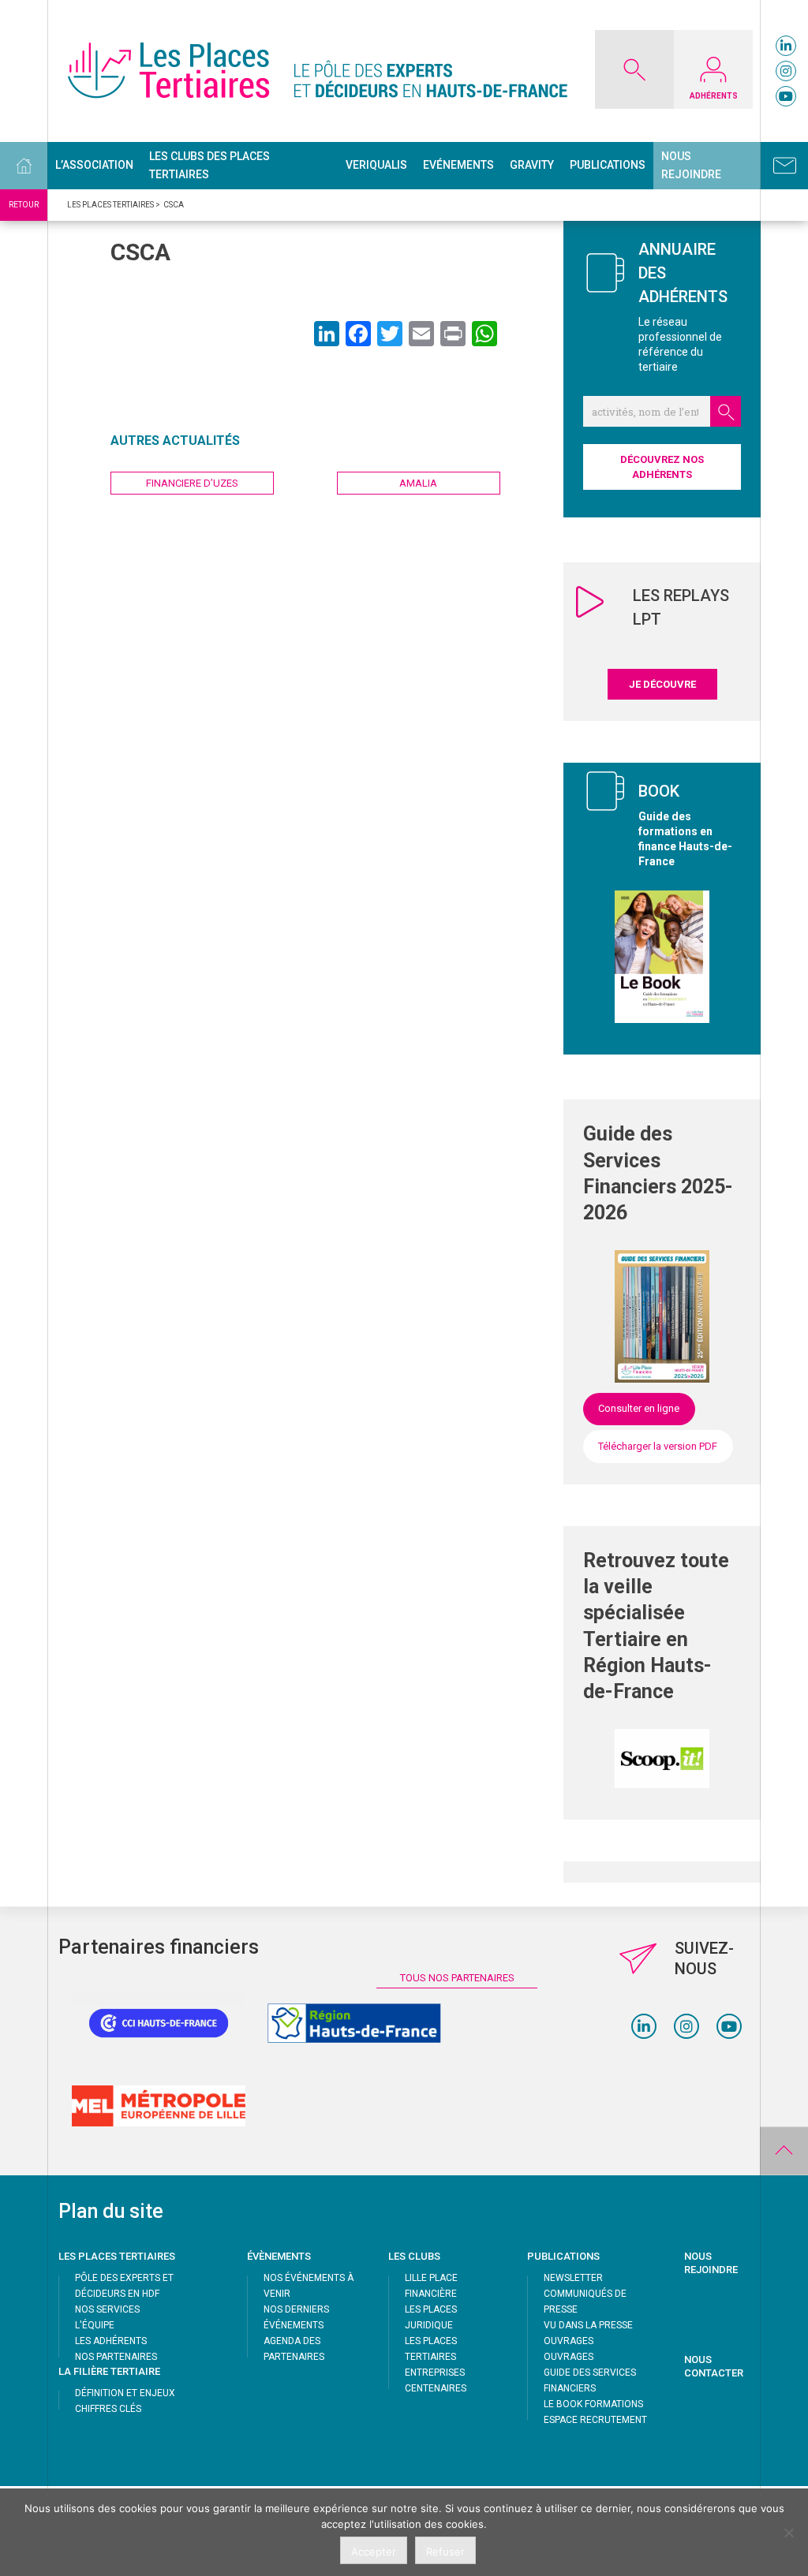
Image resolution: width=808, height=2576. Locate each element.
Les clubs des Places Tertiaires (209, 165)
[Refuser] (788, 2533)
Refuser (445, 2552)
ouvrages (569, 2341)
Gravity (532, 165)
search (726, 411)
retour (24, 205)
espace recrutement (595, 2420)
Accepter (374, 2552)
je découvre (662, 684)
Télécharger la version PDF (658, 1446)
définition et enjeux (125, 2393)
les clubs (414, 2256)
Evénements (458, 165)
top (784, 2151)
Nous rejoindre (691, 165)
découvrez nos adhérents (662, 467)
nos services (107, 2309)
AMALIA (418, 483)
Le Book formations (593, 2404)
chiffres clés (108, 2409)
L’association (94, 165)
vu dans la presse (588, 2325)
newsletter (573, 2278)
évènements (279, 2256)
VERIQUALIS (376, 165)
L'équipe (95, 2325)
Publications (608, 165)
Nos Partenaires (116, 2357)
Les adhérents (111, 2341)
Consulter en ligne (639, 1408)
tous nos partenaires (457, 1978)
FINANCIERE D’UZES (192, 483)
